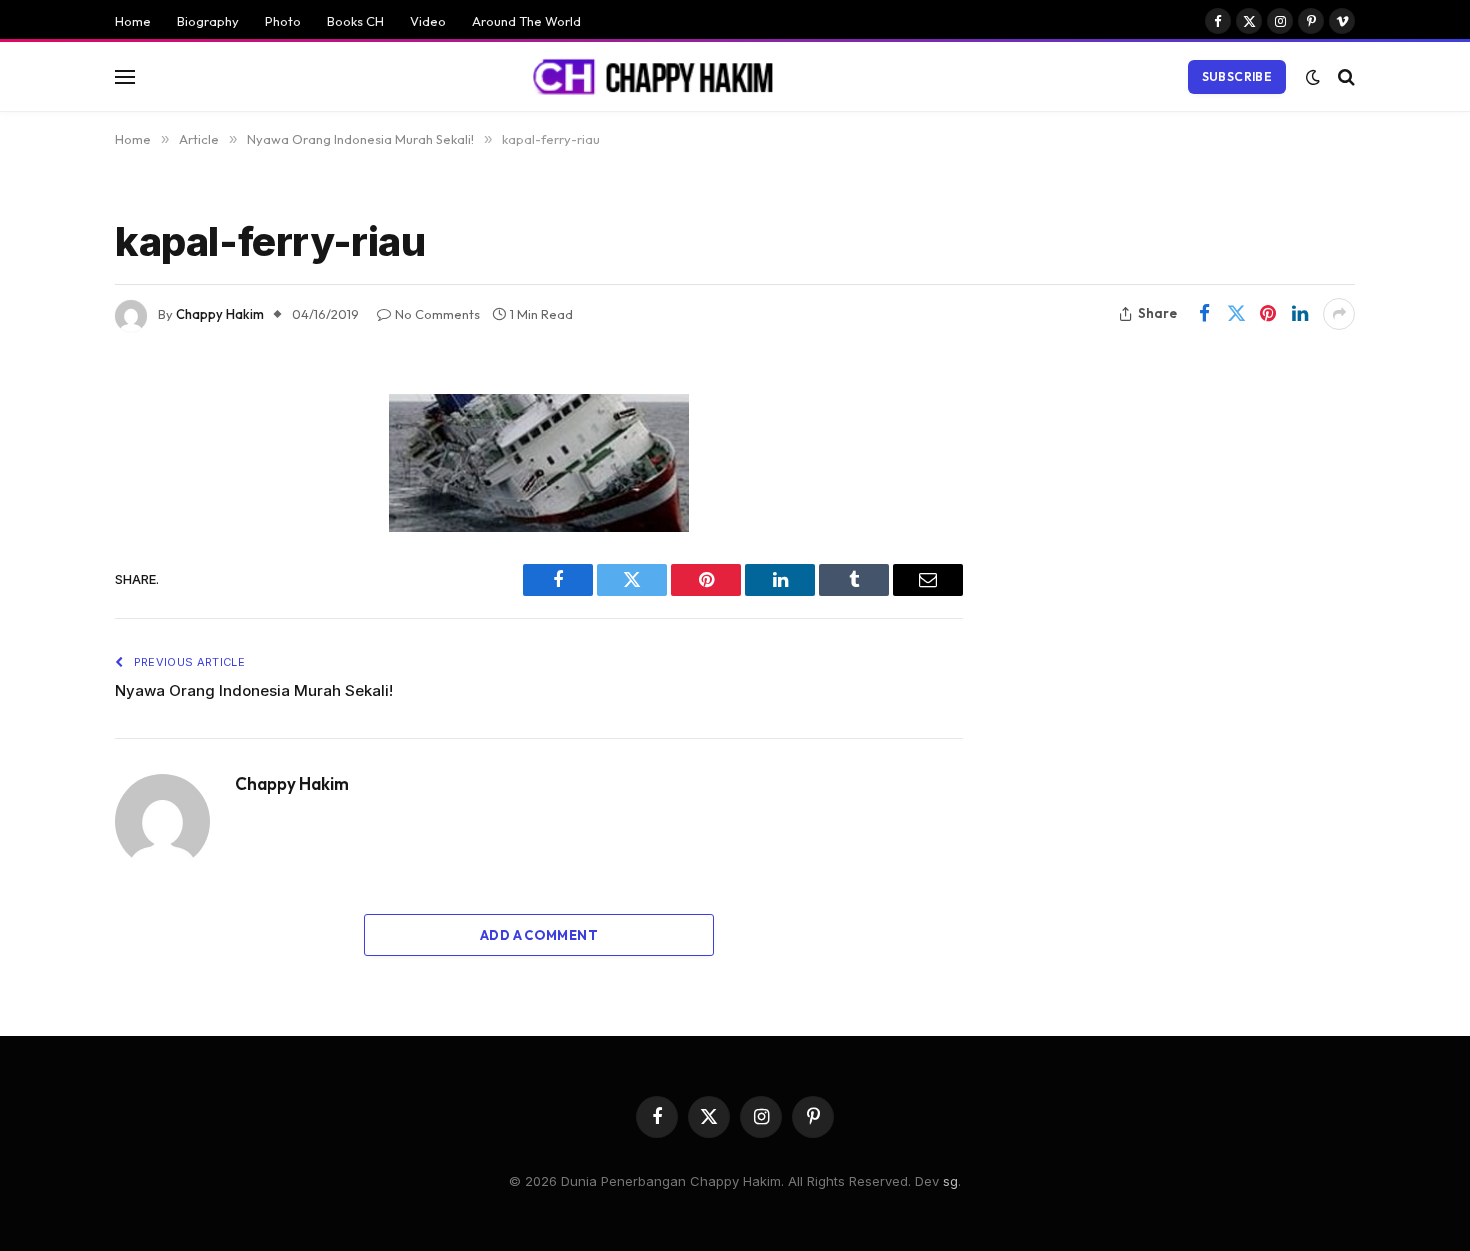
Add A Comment (539, 935)
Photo (283, 21)
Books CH (355, 21)
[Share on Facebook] (1204, 314)
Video (428, 21)
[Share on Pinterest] (1268, 314)
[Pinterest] (45, 613)
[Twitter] (45, 511)
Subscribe (1237, 76)
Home (133, 21)
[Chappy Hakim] (662, 77)
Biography (208, 21)
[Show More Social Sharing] (1339, 314)
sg (950, 1181)
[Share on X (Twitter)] (1236, 314)
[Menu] (125, 76)
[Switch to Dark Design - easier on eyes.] (1313, 77)
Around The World (526, 21)
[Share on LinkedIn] (1300, 314)
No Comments (437, 314)
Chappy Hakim (220, 314)
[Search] (1344, 76)
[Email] (45, 664)
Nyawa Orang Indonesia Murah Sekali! (254, 690)
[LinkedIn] (45, 562)
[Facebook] (45, 460)
